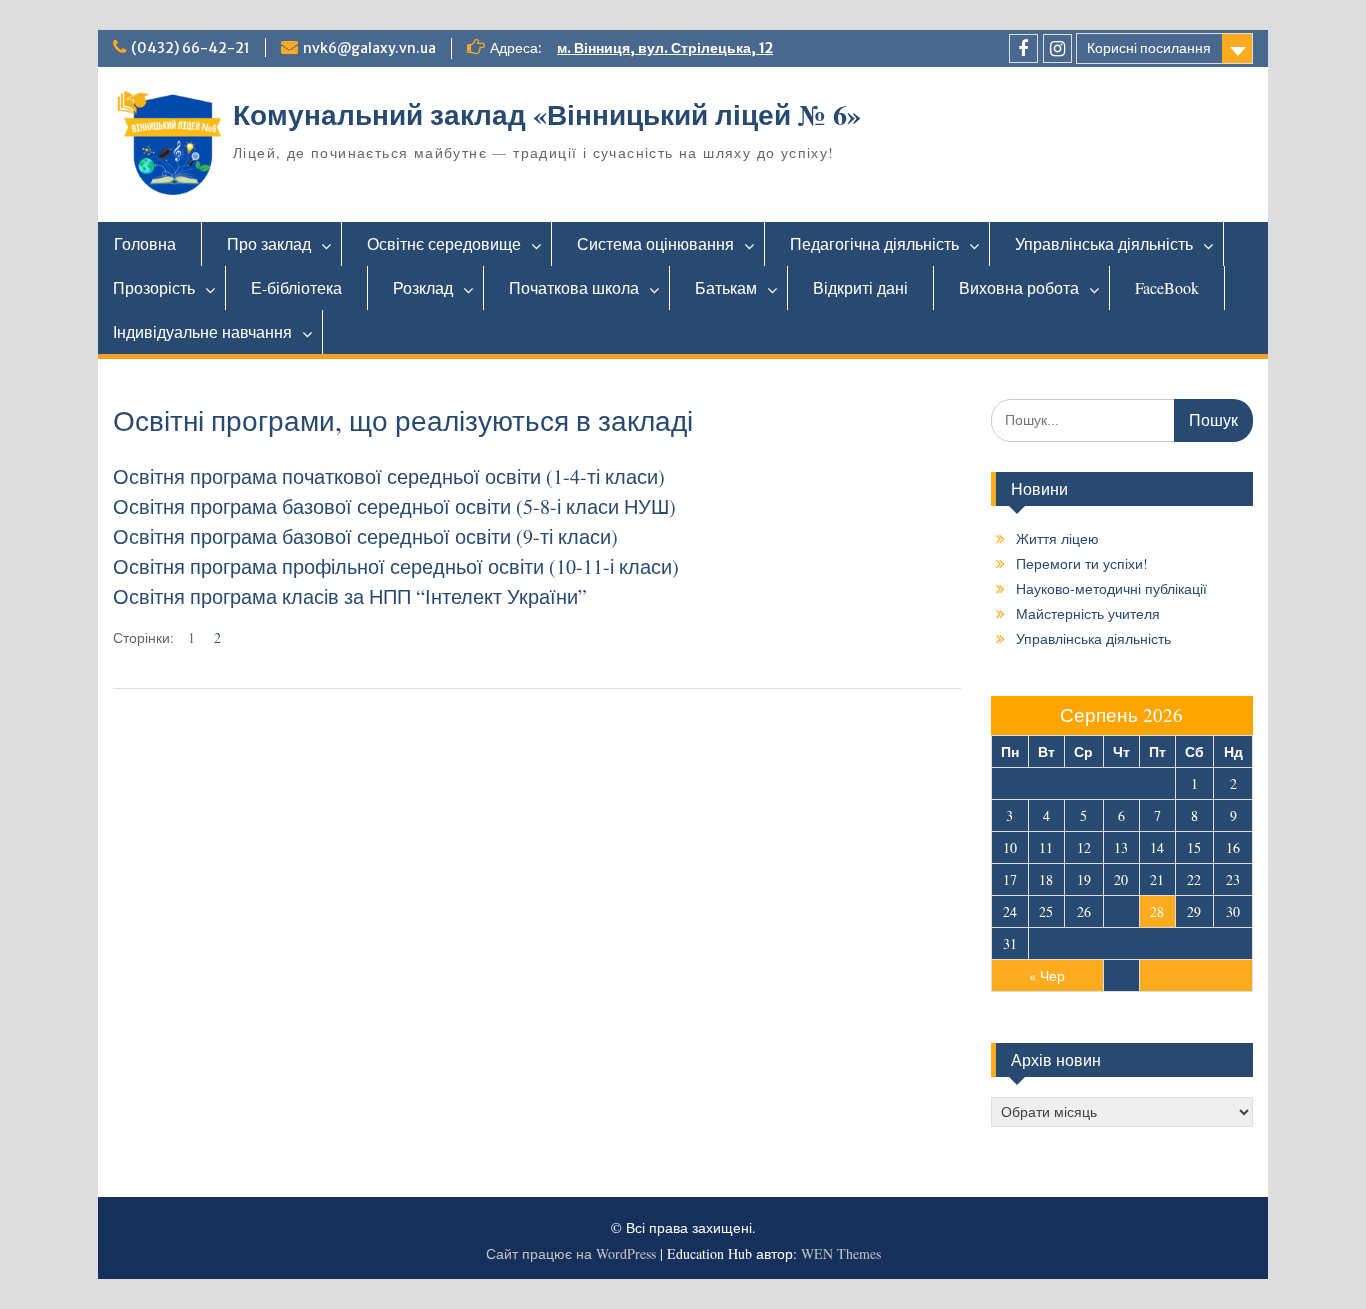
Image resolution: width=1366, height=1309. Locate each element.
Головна (145, 243)
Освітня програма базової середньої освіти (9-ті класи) (365, 536)
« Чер (1047, 975)
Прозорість (154, 287)
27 (1121, 911)
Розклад (423, 287)
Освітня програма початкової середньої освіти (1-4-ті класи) (389, 476)
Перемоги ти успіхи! (1082, 563)
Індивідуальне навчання (202, 331)
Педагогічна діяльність (874, 243)
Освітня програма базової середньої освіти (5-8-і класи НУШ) (394, 506)
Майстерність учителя (1088, 613)
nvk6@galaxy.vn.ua (369, 48)
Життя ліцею (1057, 538)
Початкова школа (574, 287)
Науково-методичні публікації (1111, 588)
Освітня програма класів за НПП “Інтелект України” (350, 596)
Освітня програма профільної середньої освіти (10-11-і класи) (396, 566)
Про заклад (269, 243)
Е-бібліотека (296, 287)
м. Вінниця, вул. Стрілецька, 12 (665, 48)
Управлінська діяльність (1104, 243)
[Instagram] (1057, 48)
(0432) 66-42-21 (190, 48)
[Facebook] (1023, 48)
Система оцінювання (655, 243)
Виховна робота (1019, 287)
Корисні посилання (1149, 48)
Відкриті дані (860, 287)
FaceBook (1167, 287)
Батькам (726, 287)
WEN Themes (841, 1253)
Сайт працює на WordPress (571, 1253)
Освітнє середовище (444, 243)
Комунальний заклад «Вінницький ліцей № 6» (547, 114)
